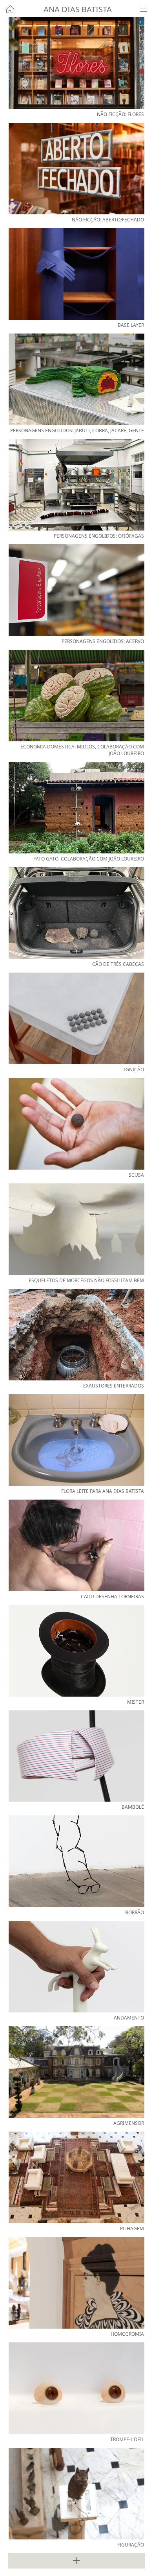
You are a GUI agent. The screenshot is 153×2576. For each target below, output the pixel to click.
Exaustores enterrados (114, 1386)
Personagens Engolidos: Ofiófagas (99, 536)
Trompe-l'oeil (127, 2439)
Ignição (134, 1070)
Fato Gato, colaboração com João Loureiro (89, 859)
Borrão (135, 1912)
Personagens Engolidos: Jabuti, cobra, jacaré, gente (77, 430)
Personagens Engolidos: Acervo (103, 641)
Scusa (136, 1175)
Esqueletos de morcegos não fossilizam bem (86, 1280)
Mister (136, 1702)
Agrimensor (129, 2123)
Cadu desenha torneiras (112, 1597)
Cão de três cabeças (118, 964)
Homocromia (127, 2334)
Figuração (131, 2545)
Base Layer (131, 325)
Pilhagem (132, 2229)
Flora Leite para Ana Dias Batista (103, 1491)
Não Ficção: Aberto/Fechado (108, 220)
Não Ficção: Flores (120, 114)
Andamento (129, 2018)
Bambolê (133, 1807)
